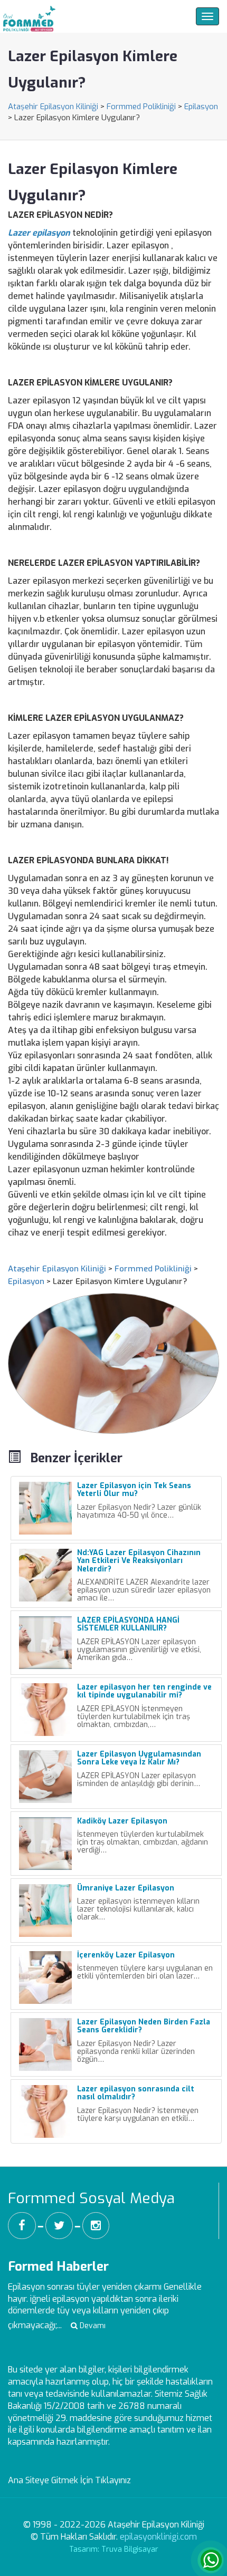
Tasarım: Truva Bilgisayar (114, 2549)
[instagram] (96, 2226)
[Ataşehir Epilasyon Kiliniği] (28, 16)
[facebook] (22, 2226)
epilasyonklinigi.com (158, 2537)
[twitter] (59, 2226)
